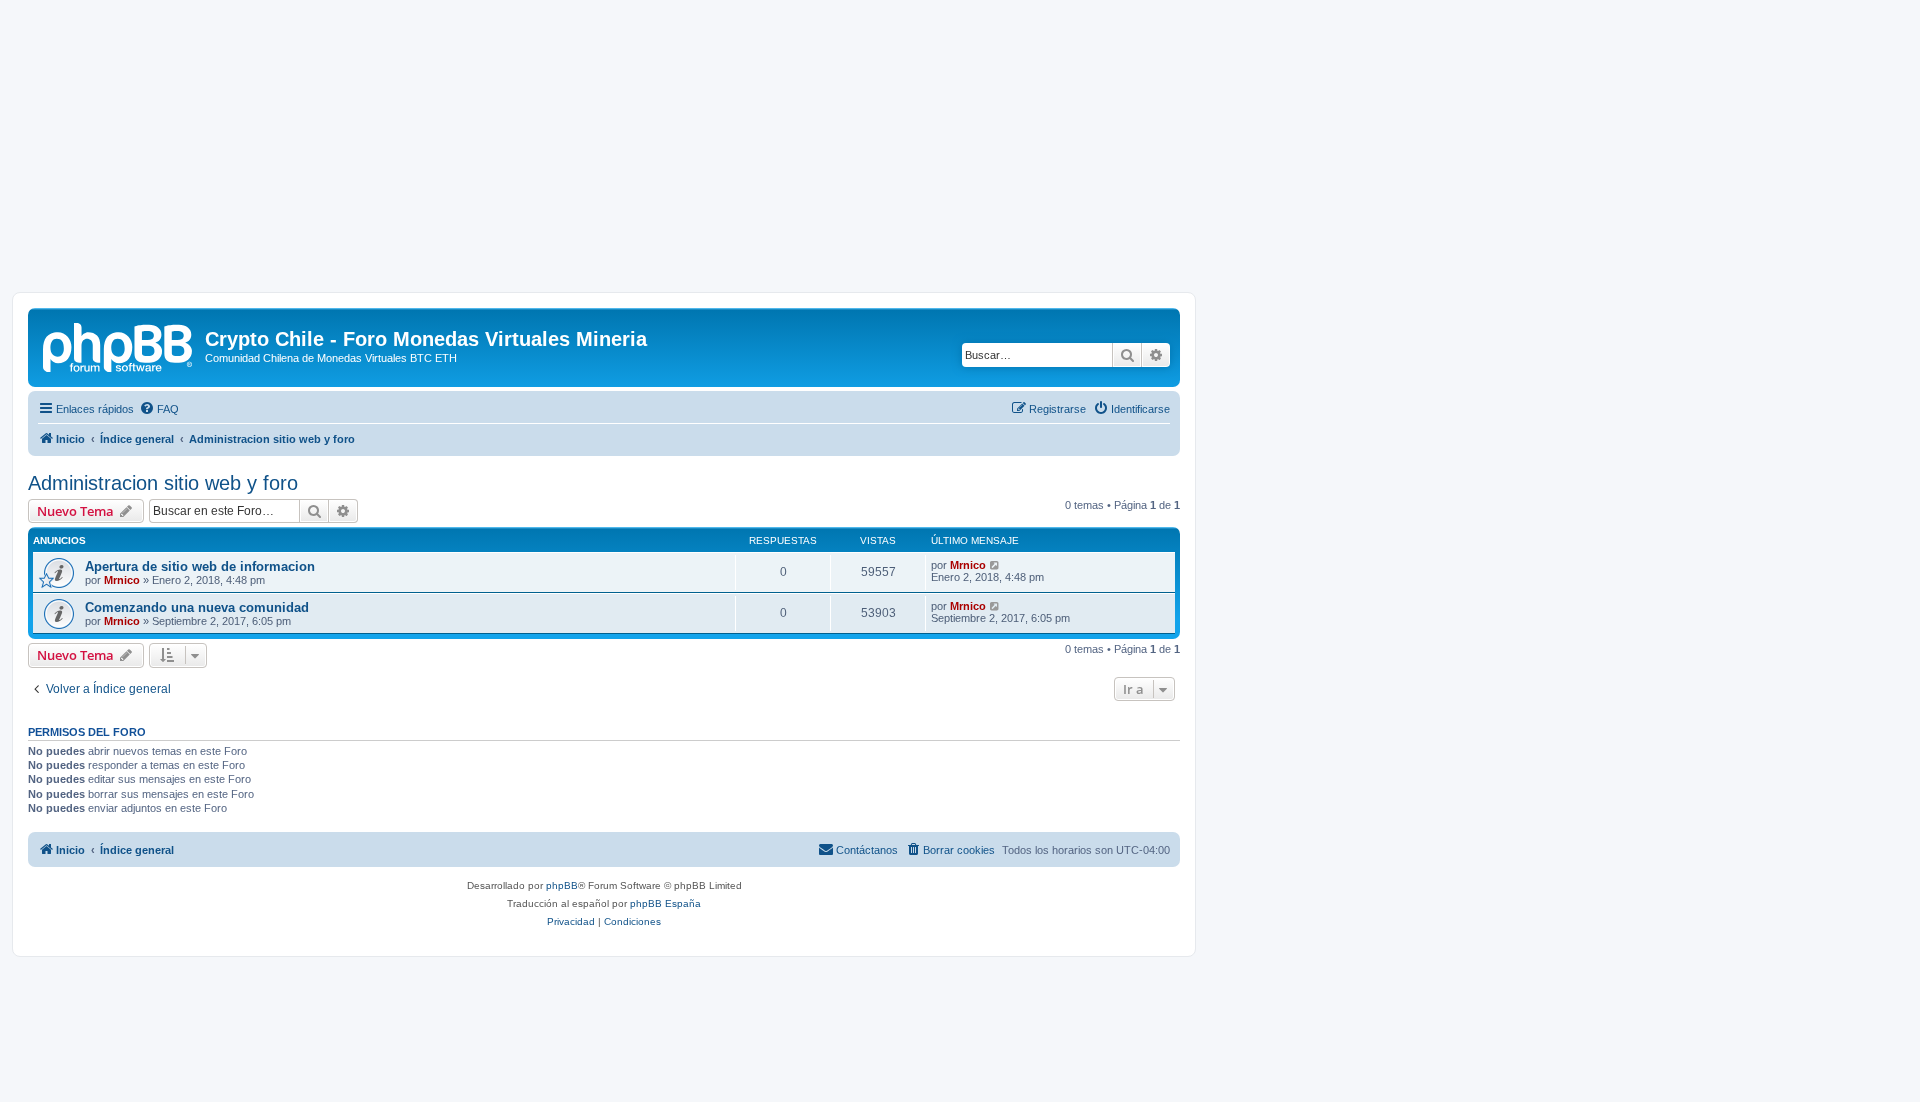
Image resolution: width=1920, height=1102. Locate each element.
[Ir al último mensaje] (995, 565)
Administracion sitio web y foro (163, 483)
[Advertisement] (960, 152)
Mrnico (122, 580)
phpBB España (665, 903)
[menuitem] (159, 409)
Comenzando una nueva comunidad (197, 607)
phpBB (562, 885)
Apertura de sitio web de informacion (200, 566)
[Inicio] (119, 345)
